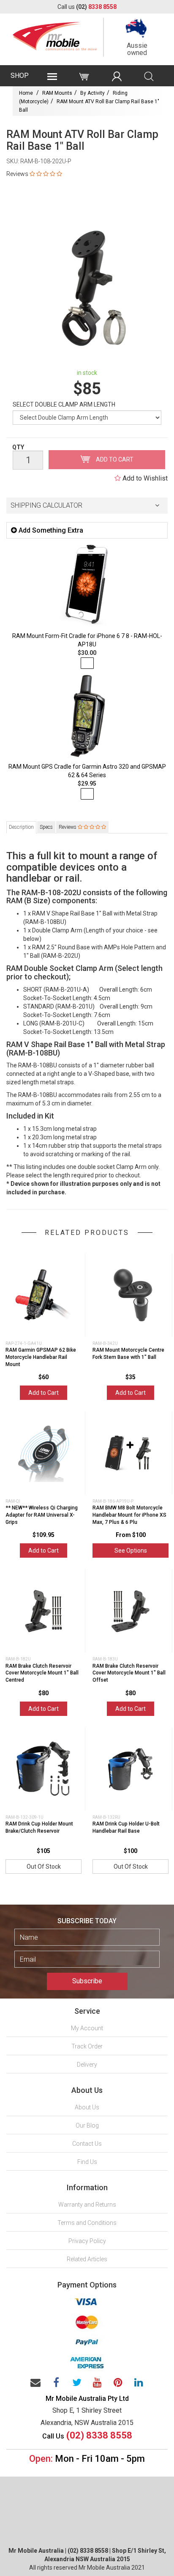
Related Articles (87, 2259)
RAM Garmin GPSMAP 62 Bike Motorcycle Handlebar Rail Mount (41, 1357)
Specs (46, 827)
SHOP (20, 76)
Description (21, 827)
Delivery (87, 2065)
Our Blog (87, 2125)
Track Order (87, 2046)
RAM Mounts (57, 93)
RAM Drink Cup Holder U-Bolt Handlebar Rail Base (126, 1827)
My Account (87, 2028)
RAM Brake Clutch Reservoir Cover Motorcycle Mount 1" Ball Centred (42, 1673)
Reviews (68, 827)
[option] (87, 289)
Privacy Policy (87, 2241)
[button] (87, 506)
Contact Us (87, 2144)
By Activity (92, 93)
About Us (87, 2107)
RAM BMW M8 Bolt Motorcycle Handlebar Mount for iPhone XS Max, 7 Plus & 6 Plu (129, 1515)
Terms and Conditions (87, 2223)
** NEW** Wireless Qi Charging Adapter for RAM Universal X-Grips (42, 1515)
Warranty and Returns (87, 2205)
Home (26, 93)
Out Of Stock (44, 1867)
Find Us (87, 2162)
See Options (131, 1551)
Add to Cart (114, 459)
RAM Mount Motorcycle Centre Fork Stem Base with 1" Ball (128, 1354)
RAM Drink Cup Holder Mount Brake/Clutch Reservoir (39, 1827)
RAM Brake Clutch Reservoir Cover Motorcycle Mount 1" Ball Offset (129, 1673)
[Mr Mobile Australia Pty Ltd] (55, 34)
